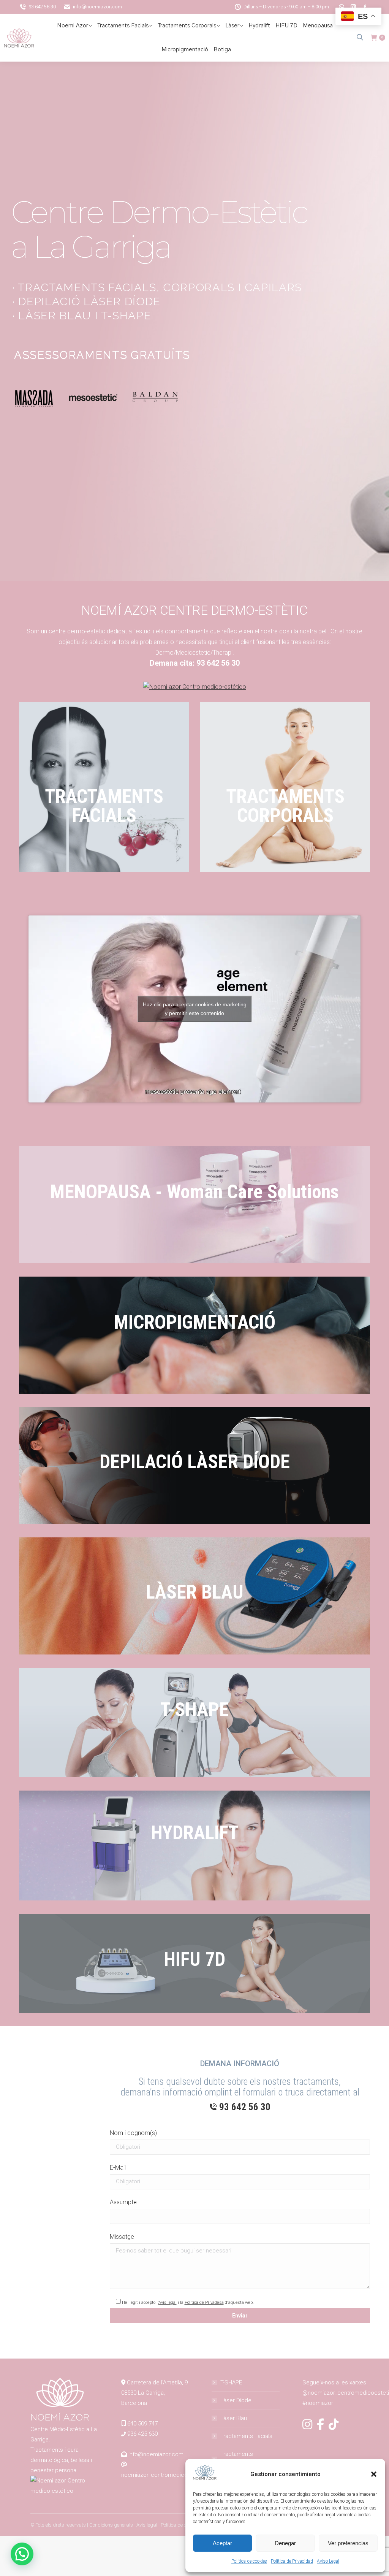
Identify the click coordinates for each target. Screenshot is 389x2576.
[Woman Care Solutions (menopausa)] (194, 1205)
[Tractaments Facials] (104, 787)
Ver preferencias (348, 2543)
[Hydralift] (194, 1846)
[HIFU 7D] (194, 1963)
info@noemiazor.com (97, 7)
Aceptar (222, 2543)
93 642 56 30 (42, 7)
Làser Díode (236, 2400)
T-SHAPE (231, 2382)
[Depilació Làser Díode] (194, 1466)
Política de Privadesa (204, 2302)
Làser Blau (234, 2418)
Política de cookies (249, 2561)
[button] (374, 2474)
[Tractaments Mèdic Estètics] (285, 787)
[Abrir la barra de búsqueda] (360, 37)
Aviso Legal (328, 2561)
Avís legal (168, 2302)
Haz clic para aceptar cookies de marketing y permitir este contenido (195, 1009)
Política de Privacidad (292, 2561)
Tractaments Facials (246, 2436)
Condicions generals (111, 2525)
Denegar (285, 2543)
